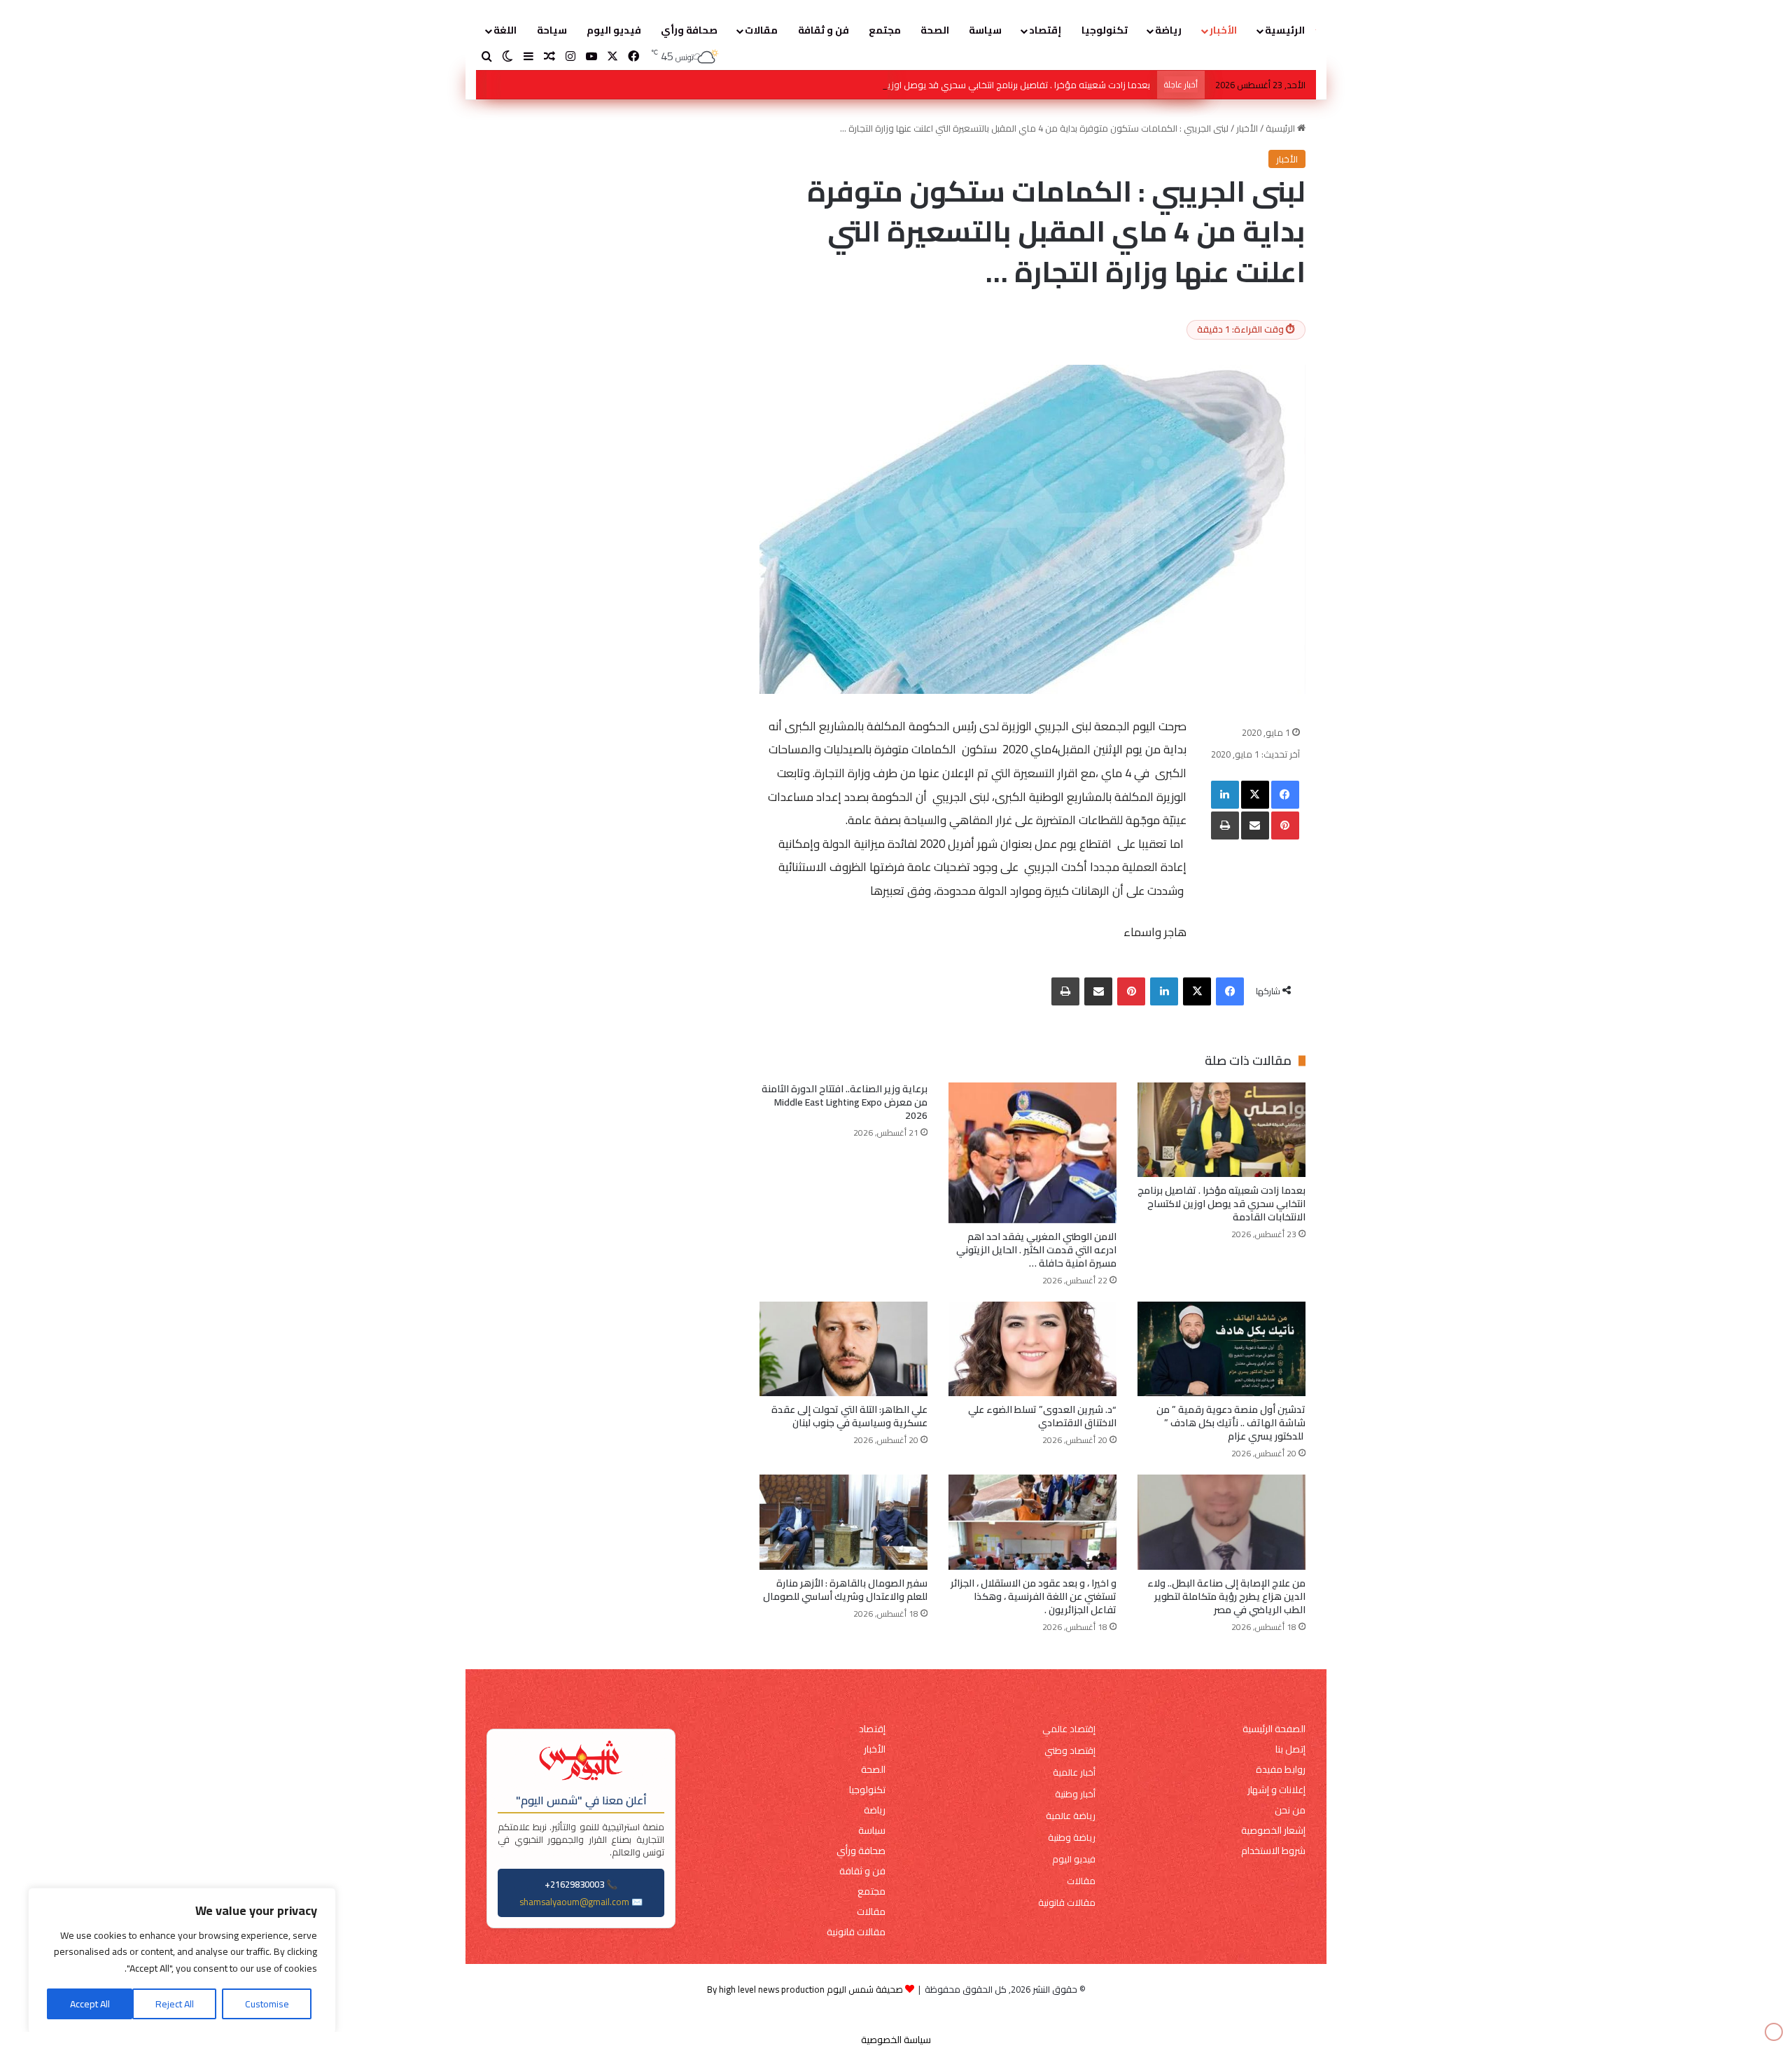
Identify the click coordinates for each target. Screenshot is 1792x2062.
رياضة (1168, 30)
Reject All (175, 2004)
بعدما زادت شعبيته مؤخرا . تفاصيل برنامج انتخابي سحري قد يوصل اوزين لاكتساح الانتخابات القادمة (1221, 1204)
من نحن (1290, 1810)
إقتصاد (1045, 30)
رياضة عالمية (1071, 1816)
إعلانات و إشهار (1276, 1790)
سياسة (985, 30)
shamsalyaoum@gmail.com (574, 1902)
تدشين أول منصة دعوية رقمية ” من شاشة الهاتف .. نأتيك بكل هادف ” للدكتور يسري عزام (1231, 1423)
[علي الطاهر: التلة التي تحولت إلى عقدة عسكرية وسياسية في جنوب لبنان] (843, 1349)
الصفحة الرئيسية (1274, 1729)
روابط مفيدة (1281, 1770)
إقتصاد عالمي (1069, 1729)
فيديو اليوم (614, 30)
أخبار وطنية (1075, 1794)
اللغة (505, 30)
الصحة (935, 30)
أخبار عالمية (1074, 1772)
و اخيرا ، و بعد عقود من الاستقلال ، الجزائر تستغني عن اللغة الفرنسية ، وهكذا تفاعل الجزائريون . (1034, 1596)
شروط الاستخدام (1273, 1851)
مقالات (761, 30)
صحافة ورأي (689, 30)
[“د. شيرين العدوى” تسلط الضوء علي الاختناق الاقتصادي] (1032, 1349)
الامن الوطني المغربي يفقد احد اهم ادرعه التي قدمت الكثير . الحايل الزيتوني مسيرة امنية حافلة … (1036, 1250)
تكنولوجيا (1105, 30)
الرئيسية (1285, 30)
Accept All (90, 2004)
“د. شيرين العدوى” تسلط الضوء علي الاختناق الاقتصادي (1042, 1416)
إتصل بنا (1290, 1749)
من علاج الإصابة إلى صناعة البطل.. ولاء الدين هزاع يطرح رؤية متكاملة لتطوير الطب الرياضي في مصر (1226, 1596)
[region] (182, 1961)
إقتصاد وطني (1070, 1751)
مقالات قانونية (1067, 1903)
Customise (267, 2004)
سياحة (552, 30)
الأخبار (1223, 30)
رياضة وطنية (1072, 1838)
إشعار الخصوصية (1273, 1831)
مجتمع (885, 30)
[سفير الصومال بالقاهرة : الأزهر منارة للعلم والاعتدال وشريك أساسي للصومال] (843, 1522)
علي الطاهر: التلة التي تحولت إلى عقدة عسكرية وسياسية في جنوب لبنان (849, 1416)
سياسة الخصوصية (896, 2040)
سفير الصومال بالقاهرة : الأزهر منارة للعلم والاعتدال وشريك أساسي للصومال (845, 1590)
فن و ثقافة (824, 30)
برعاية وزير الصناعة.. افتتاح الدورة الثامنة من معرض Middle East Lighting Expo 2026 (845, 1102)
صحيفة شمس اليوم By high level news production (805, 1989)
